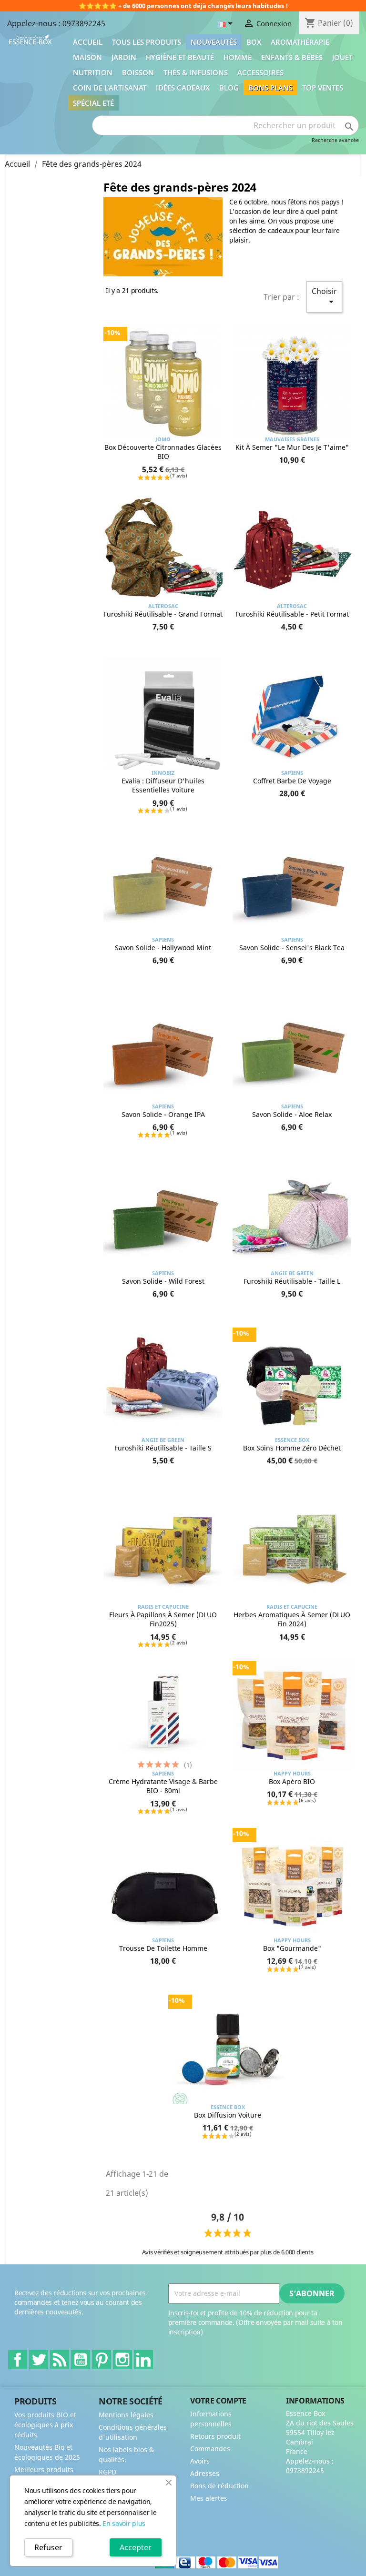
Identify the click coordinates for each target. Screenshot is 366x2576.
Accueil (88, 42)
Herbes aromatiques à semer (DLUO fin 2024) (292, 1619)
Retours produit (215, 2436)
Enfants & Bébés (292, 57)
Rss (60, 2360)
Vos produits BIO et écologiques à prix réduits (45, 2425)
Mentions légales (126, 2415)
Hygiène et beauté (180, 57)
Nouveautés (214, 42)
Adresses (205, 2473)
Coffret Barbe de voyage (292, 781)
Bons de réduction (219, 2486)
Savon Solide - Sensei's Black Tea (292, 948)
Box (254, 42)
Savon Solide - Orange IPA (163, 1114)
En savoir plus (124, 2523)
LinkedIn (143, 2360)
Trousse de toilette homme (163, 1948)
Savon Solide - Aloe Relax (292, 1114)
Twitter (39, 2360)
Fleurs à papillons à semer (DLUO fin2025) (163, 1619)
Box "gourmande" (292, 1948)
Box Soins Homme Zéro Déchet (292, 1448)
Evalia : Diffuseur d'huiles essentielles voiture (163, 786)
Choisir (324, 297)
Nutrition (93, 72)
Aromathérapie (300, 42)
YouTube (81, 2360)
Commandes (210, 2449)
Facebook (18, 2360)
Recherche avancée (335, 140)
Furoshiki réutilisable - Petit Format (292, 614)
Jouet (342, 57)
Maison (87, 57)
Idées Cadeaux (183, 88)
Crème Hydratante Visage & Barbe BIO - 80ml (163, 1786)
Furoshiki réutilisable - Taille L (292, 1281)
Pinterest (102, 2360)
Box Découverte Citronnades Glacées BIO (163, 452)
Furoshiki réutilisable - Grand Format (163, 614)
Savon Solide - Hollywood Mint (163, 948)
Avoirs (200, 2461)
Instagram (122, 2360)
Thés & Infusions (196, 72)
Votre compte (218, 2401)
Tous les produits (147, 42)
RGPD (107, 2472)
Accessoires (260, 72)
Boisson (138, 72)
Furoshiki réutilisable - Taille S (163, 1448)
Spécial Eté (93, 103)
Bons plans (270, 88)
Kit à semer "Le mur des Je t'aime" (292, 447)
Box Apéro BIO (292, 1781)
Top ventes (323, 88)
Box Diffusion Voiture (228, 2115)
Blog (229, 88)
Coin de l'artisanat (110, 88)
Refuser (48, 2547)
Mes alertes (209, 2498)
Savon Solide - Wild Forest (163, 1281)
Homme (238, 57)
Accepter (136, 2547)
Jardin (124, 57)
